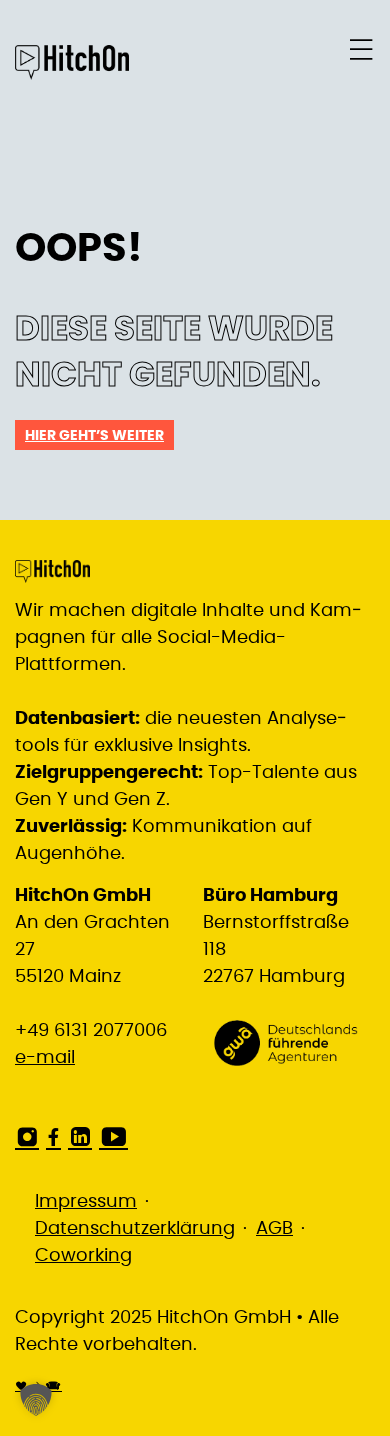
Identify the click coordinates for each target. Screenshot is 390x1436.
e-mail (45, 1058)
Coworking (83, 1256)
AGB (274, 1229)
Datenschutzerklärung (135, 1229)
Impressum (86, 1202)
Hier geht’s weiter (94, 436)
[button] (36, 1400)
